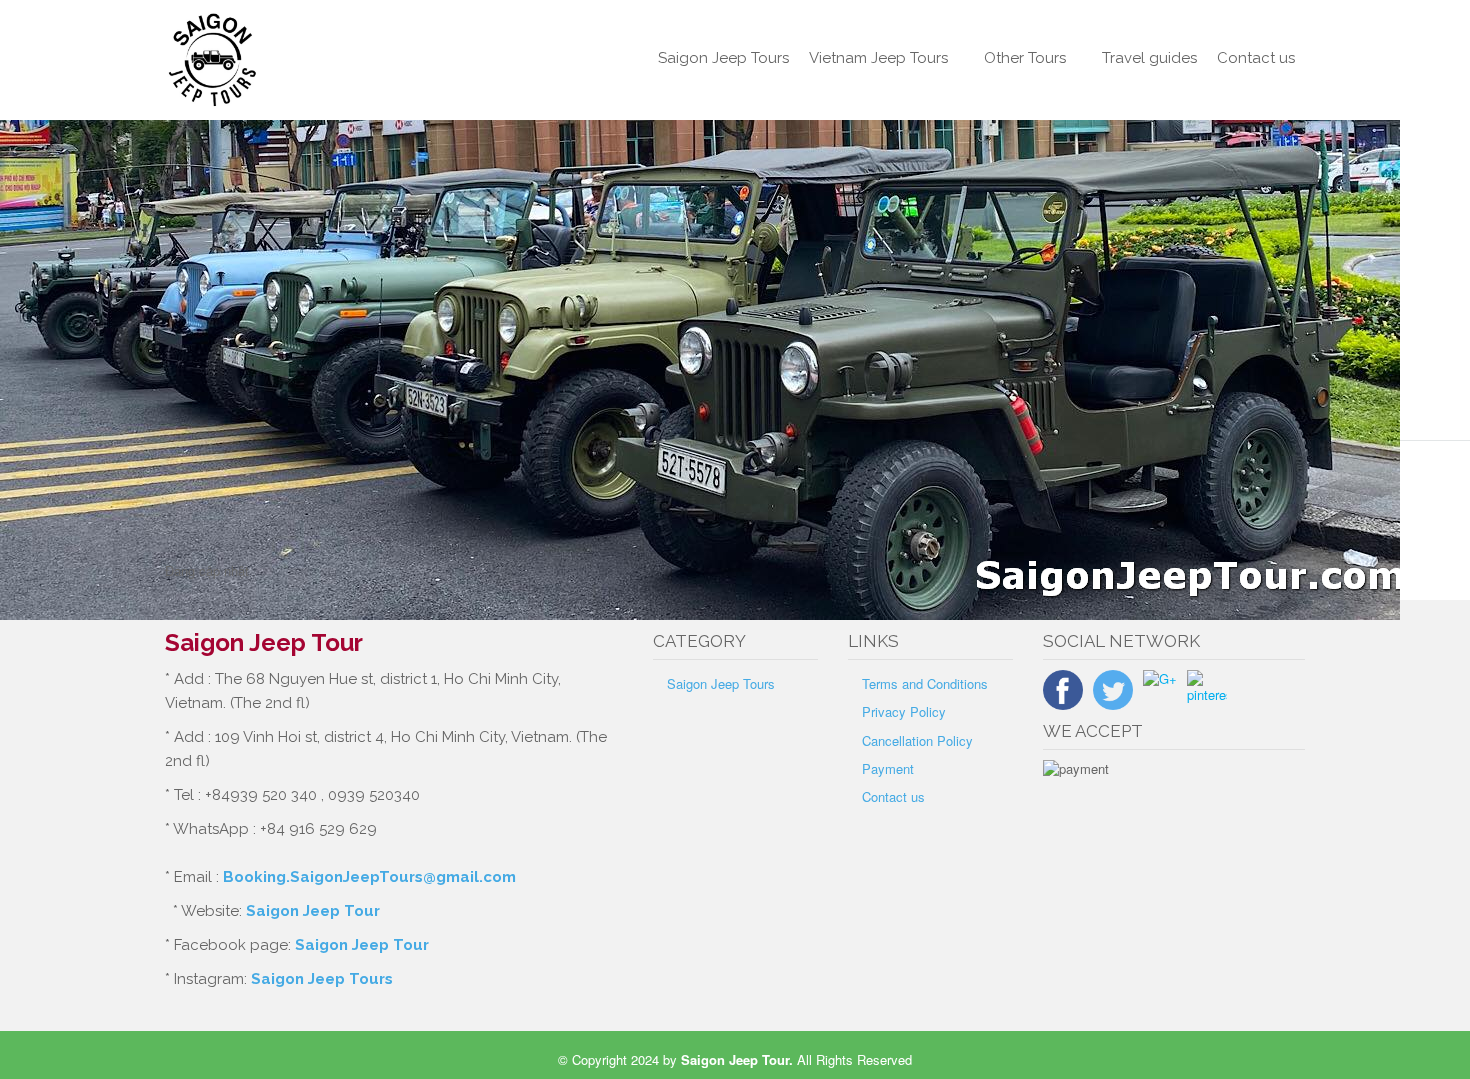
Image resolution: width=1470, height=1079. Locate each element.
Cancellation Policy (917, 740)
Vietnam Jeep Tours (878, 58)
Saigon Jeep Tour (313, 911)
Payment (888, 768)
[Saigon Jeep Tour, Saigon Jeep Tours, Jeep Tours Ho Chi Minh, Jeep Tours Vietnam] (296, 60)
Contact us (1256, 58)
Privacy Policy (904, 711)
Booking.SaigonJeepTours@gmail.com (369, 877)
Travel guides (1149, 58)
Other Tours (1025, 58)
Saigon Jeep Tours (723, 58)
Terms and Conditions (925, 683)
